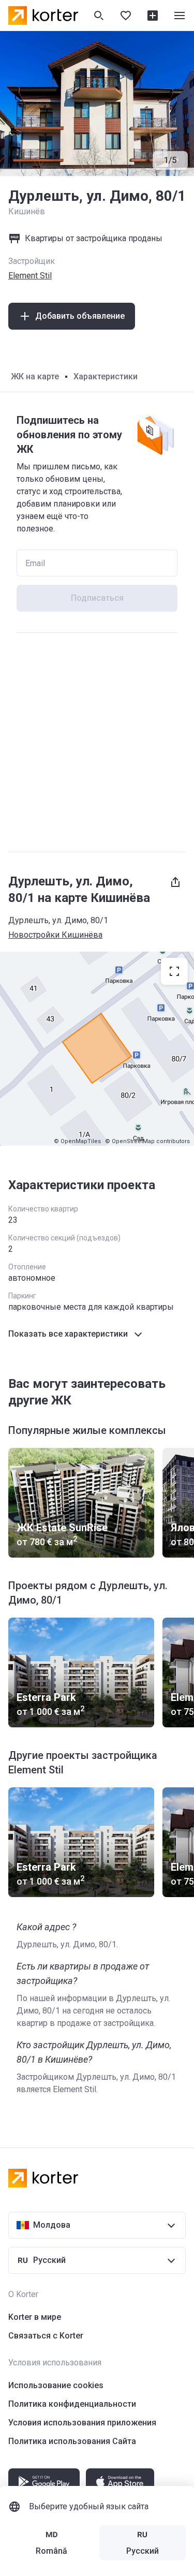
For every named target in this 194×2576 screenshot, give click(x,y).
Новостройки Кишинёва (55, 935)
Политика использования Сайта (72, 2441)
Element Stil (30, 276)
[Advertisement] (97, 742)
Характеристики (106, 376)
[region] (97, 1049)
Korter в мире (35, 2317)
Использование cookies (56, 2385)
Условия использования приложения (82, 2423)
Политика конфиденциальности (72, 2404)
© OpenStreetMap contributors (147, 1141)
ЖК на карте (35, 376)
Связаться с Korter (46, 2336)
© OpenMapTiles (77, 1141)
